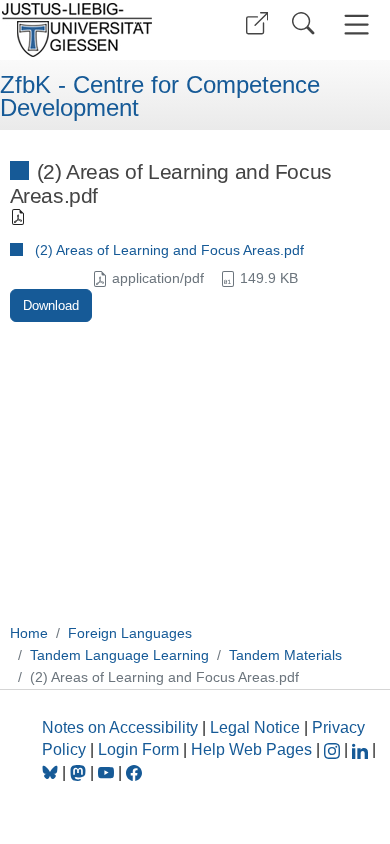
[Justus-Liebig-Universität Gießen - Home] (95, 30)
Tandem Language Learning (119, 655)
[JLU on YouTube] (108, 772)
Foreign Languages (130, 633)
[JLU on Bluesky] (52, 772)
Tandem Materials (285, 655)
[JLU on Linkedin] (362, 749)
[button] (257, 23)
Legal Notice (255, 727)
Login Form (138, 749)
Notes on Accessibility (122, 727)
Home (29, 633)
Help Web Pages (251, 749)
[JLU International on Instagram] (334, 749)
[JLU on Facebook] (134, 772)
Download (51, 305)
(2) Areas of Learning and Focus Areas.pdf (169, 250)
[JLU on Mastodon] (80, 772)
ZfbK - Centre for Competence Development (160, 96)
